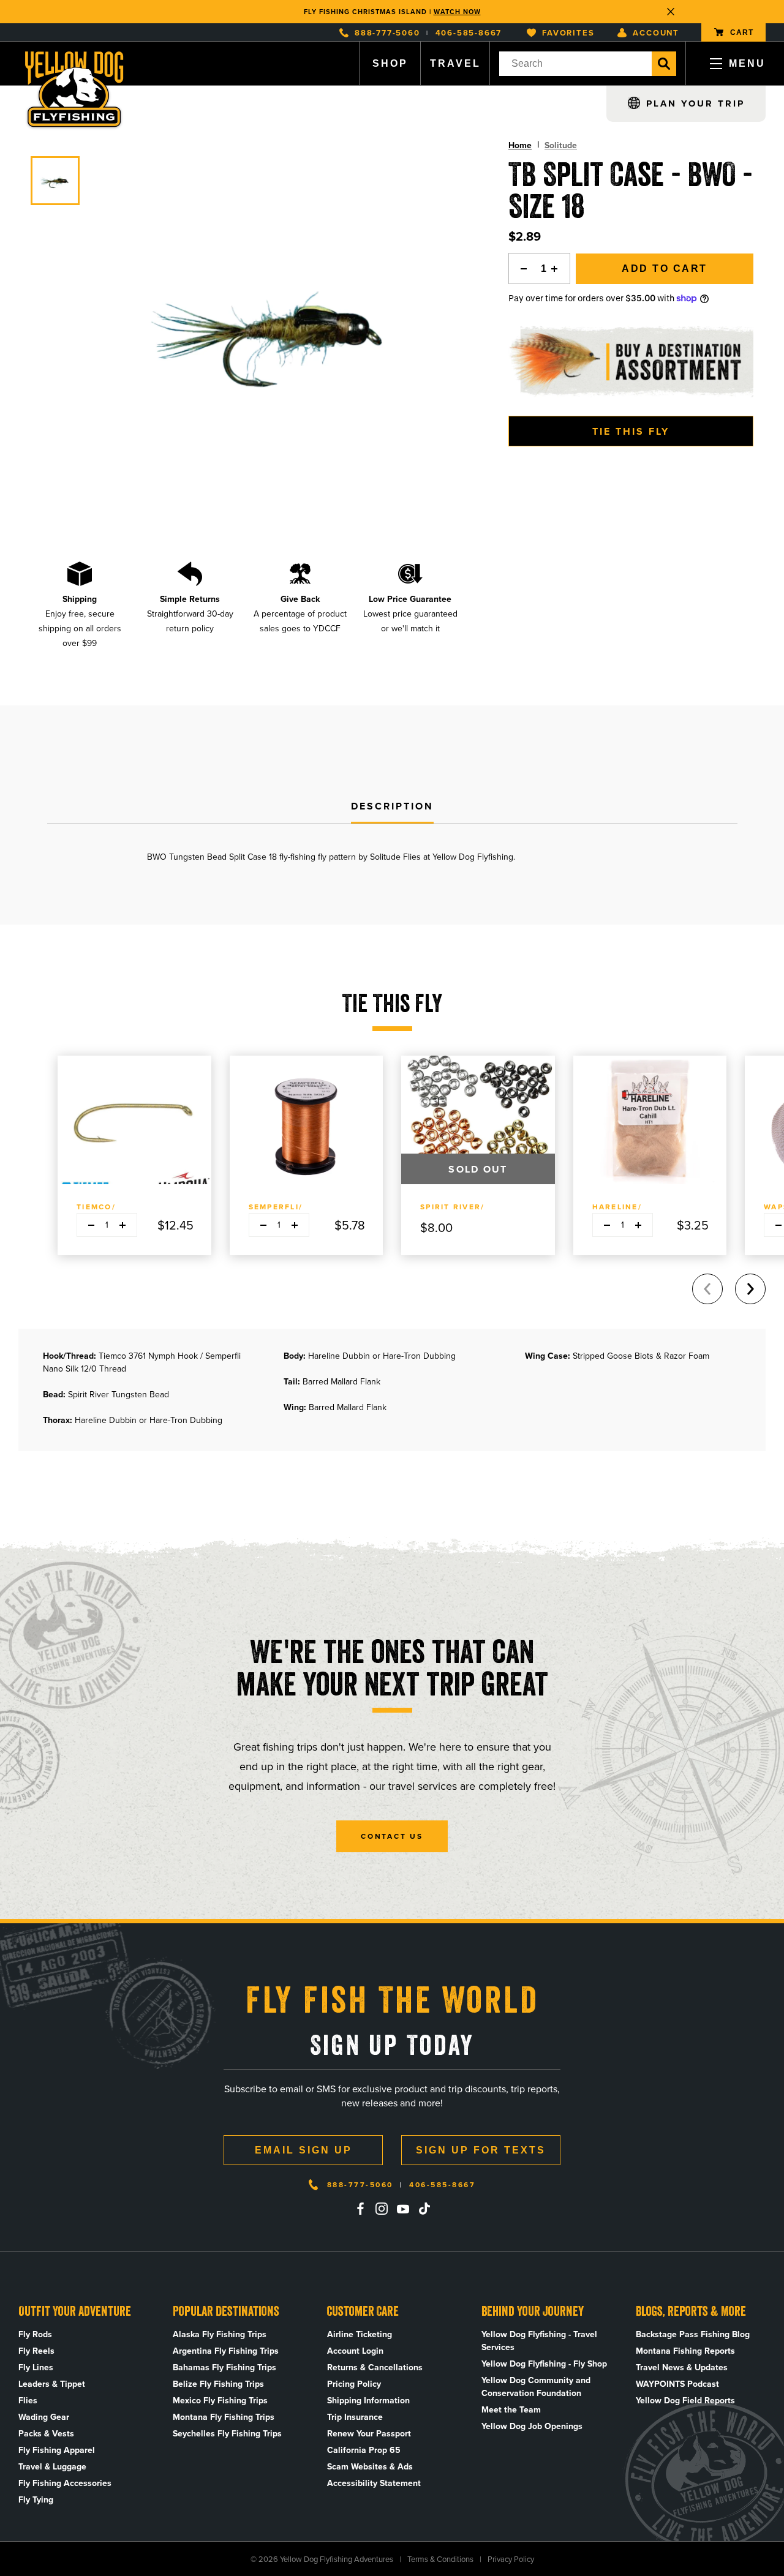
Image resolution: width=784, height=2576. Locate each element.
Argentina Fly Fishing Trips (226, 2351)
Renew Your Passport (369, 2434)
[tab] (392, 807)
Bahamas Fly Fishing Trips (224, 2368)
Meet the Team (511, 2410)
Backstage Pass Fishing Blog (693, 2334)
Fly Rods (35, 2334)
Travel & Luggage (52, 2467)
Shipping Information (368, 2401)
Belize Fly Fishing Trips (218, 2384)
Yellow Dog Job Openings (532, 2426)
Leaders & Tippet (52, 2384)
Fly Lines (36, 2368)
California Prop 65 (364, 2450)
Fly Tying (36, 2500)
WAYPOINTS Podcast (677, 2384)
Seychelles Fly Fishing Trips (227, 2434)
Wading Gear (44, 2417)
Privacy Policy (511, 2559)
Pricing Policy (354, 2384)
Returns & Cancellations (375, 2368)
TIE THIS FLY (631, 431)
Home (520, 145)
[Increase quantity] (558, 268)
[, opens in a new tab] (360, 2209)
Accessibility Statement (374, 2483)
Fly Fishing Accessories (65, 2483)
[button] (750, 1289)
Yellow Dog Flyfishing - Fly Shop (544, 2364)
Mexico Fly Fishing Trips (220, 2401)
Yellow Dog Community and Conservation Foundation (536, 2387)
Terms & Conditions (440, 2559)
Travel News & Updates (682, 2368)
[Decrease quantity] (521, 268)
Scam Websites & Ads (370, 2467)
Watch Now (457, 12)
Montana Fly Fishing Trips (224, 2417)
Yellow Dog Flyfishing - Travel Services (539, 2341)
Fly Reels (36, 2351)
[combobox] (575, 64)
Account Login (355, 2351)
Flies (28, 2401)
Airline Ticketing (360, 2334)
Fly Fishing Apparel (57, 2450)
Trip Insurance (355, 2417)
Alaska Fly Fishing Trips (220, 2334)
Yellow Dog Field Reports (685, 2401)
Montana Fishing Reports (685, 2351)
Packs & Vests (46, 2434)
